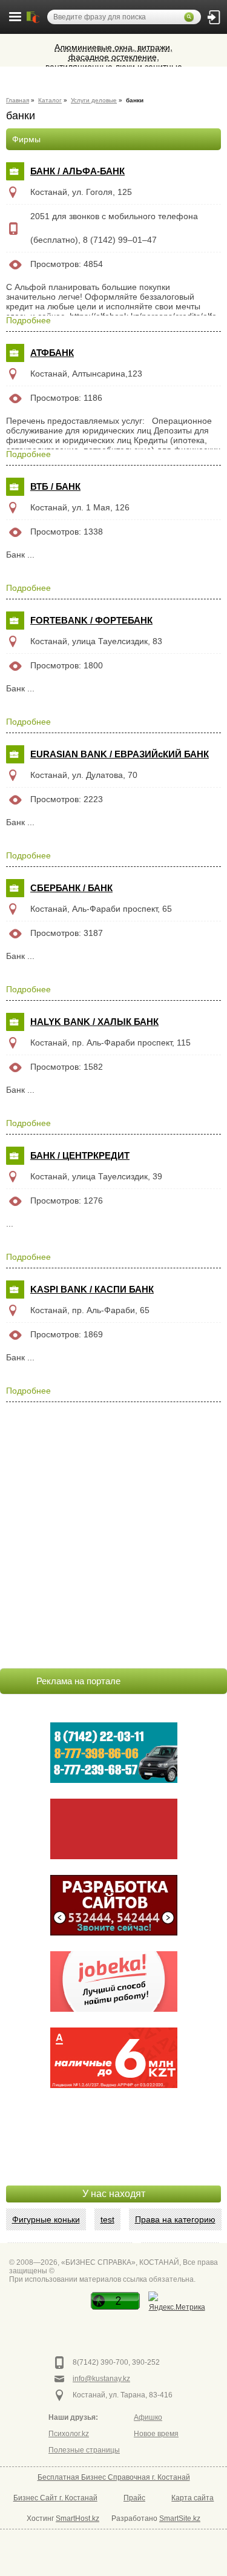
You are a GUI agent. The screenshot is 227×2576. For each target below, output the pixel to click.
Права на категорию (175, 2219)
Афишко (148, 2417)
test (107, 2219)
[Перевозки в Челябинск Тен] (114, 1753)
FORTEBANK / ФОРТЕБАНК (91, 620)
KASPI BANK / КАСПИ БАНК (92, 1289)
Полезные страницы (84, 2450)
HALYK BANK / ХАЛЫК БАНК (94, 1022)
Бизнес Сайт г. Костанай (55, 2498)
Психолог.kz (69, 2434)
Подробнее (28, 320)
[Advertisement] (114, 2155)
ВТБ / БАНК (55, 486)
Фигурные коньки (46, 2219)
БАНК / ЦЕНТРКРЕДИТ (80, 1155)
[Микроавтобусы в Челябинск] (114, 1829)
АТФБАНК (52, 353)
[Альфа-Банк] (114, 2058)
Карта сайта (192, 2498)
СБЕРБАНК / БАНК (71, 888)
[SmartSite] (114, 1905)
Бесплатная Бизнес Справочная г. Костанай (114, 2477)
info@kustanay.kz (101, 2379)
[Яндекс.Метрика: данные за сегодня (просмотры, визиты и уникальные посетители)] (177, 2303)
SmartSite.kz (180, 2518)
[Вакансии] (114, 1981)
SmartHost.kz (77, 2518)
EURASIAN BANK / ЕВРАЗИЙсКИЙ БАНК (120, 754)
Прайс (134, 2498)
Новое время (156, 2434)
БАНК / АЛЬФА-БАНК (77, 171)
